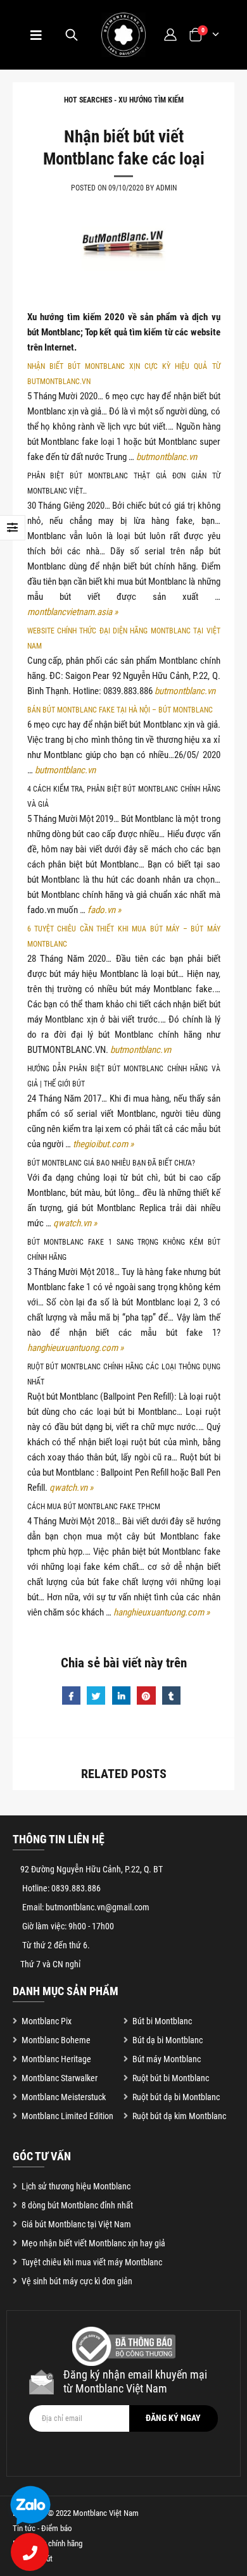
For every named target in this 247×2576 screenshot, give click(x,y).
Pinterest (146, 1696)
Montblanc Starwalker (60, 2078)
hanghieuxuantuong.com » (75, 1348)
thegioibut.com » (103, 1144)
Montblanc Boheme (56, 2040)
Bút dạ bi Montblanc (168, 2040)
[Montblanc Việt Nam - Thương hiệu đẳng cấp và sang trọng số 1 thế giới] (123, 35)
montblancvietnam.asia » (73, 612)
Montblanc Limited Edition (67, 2116)
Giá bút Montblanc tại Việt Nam (76, 2224)
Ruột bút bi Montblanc (171, 2078)
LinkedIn (121, 1696)
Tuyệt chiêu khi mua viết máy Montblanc (92, 2262)
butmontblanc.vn (167, 457)
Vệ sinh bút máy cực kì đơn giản (77, 2281)
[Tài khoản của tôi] (170, 34)
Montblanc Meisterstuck (64, 2097)
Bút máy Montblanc (167, 2059)
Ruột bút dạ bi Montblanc (176, 2097)
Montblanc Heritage (56, 2059)
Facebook (71, 1696)
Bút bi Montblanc (162, 2021)
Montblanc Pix (47, 2021)
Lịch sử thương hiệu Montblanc (76, 2186)
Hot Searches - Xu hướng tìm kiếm (124, 100)
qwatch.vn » (75, 1223)
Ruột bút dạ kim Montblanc (179, 2116)
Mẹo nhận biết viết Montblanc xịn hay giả (93, 2243)
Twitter (96, 1696)
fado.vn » (104, 910)
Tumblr (171, 1696)
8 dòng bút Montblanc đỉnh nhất (77, 2205)
